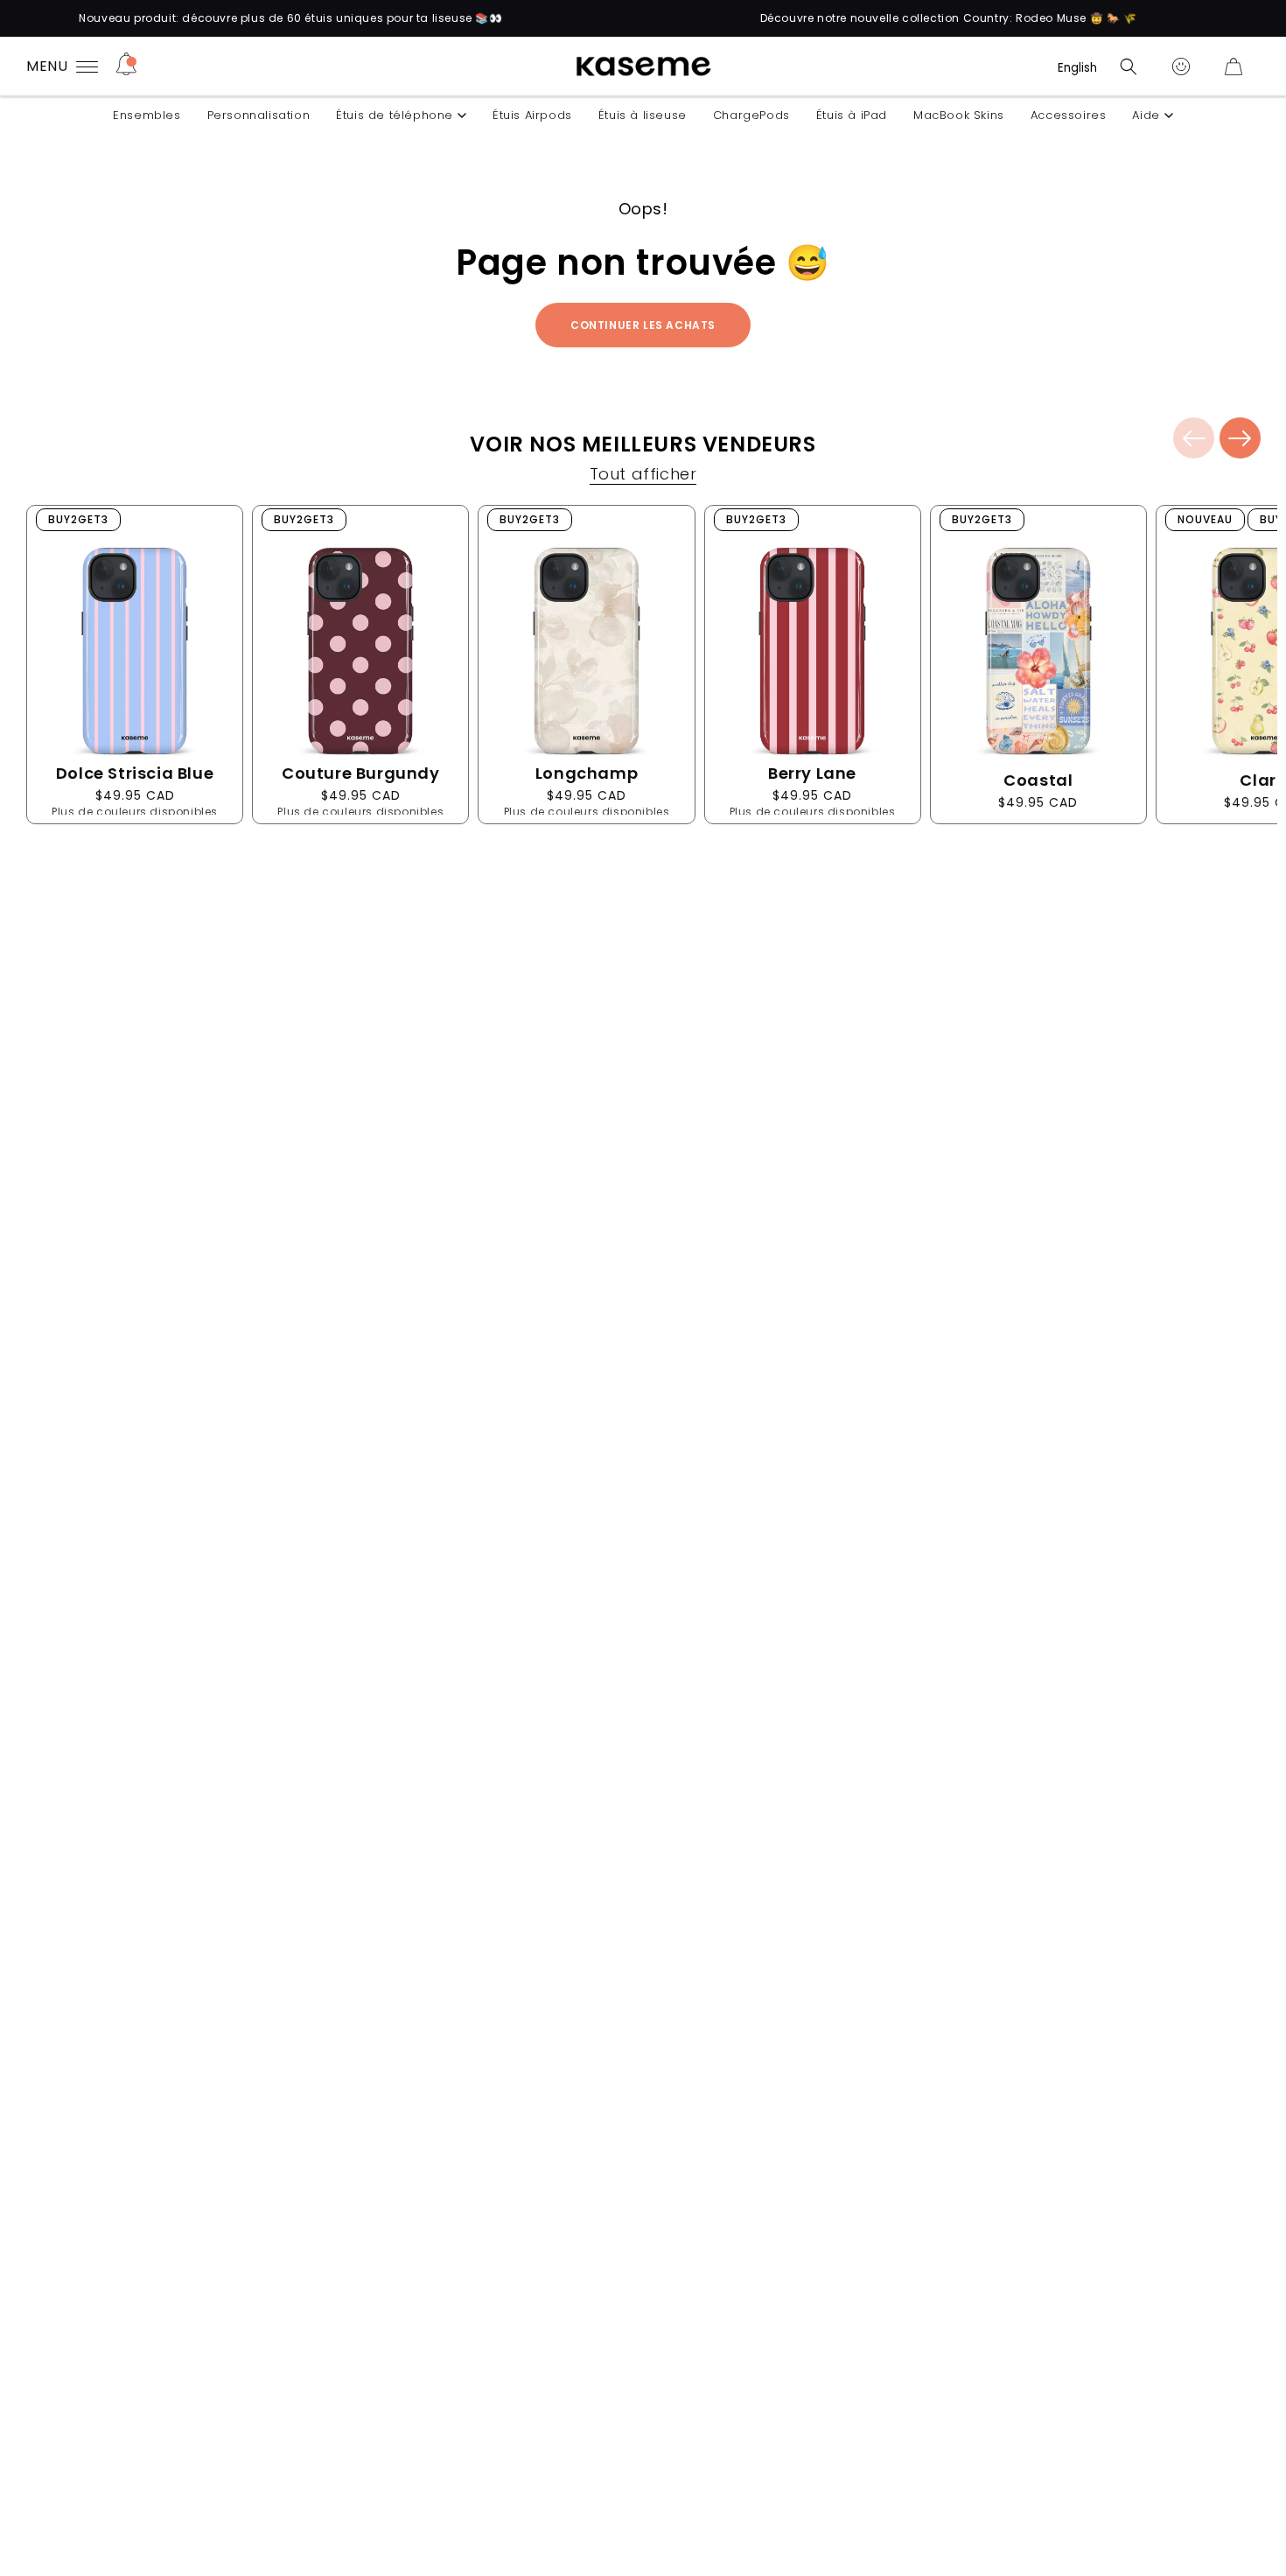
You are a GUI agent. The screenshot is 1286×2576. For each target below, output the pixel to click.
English (1077, 68)
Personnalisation (259, 115)
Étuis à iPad (852, 115)
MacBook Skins (959, 115)
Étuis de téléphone (395, 115)
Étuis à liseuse (643, 115)
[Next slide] (1240, 438)
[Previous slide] (1194, 438)
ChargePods (751, 115)
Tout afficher (643, 476)
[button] (1129, 66)
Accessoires (1069, 115)
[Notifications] (126, 66)
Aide (1146, 115)
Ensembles (147, 115)
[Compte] (1181, 66)
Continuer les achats (643, 325)
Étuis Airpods (532, 115)
